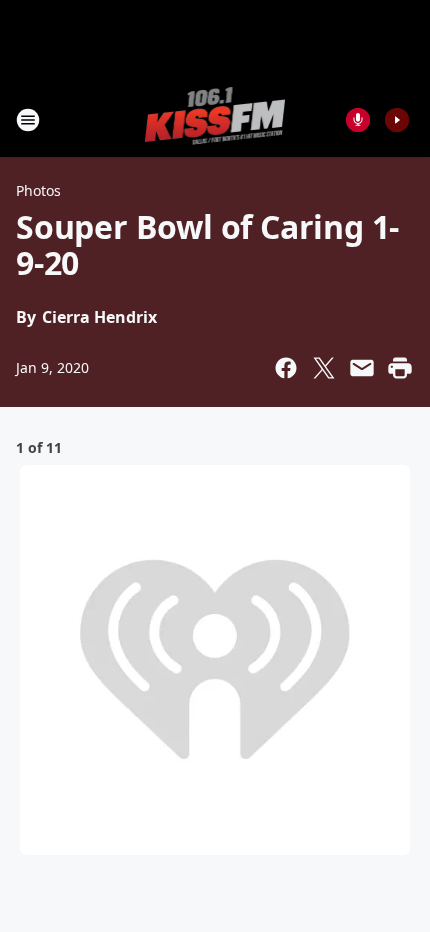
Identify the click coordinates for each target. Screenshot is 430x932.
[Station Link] (215, 119)
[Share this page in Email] (362, 368)
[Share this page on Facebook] (286, 368)
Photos (38, 190)
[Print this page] (400, 368)
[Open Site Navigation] (28, 120)
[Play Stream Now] (397, 120)
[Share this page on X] (324, 368)
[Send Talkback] (358, 120)
